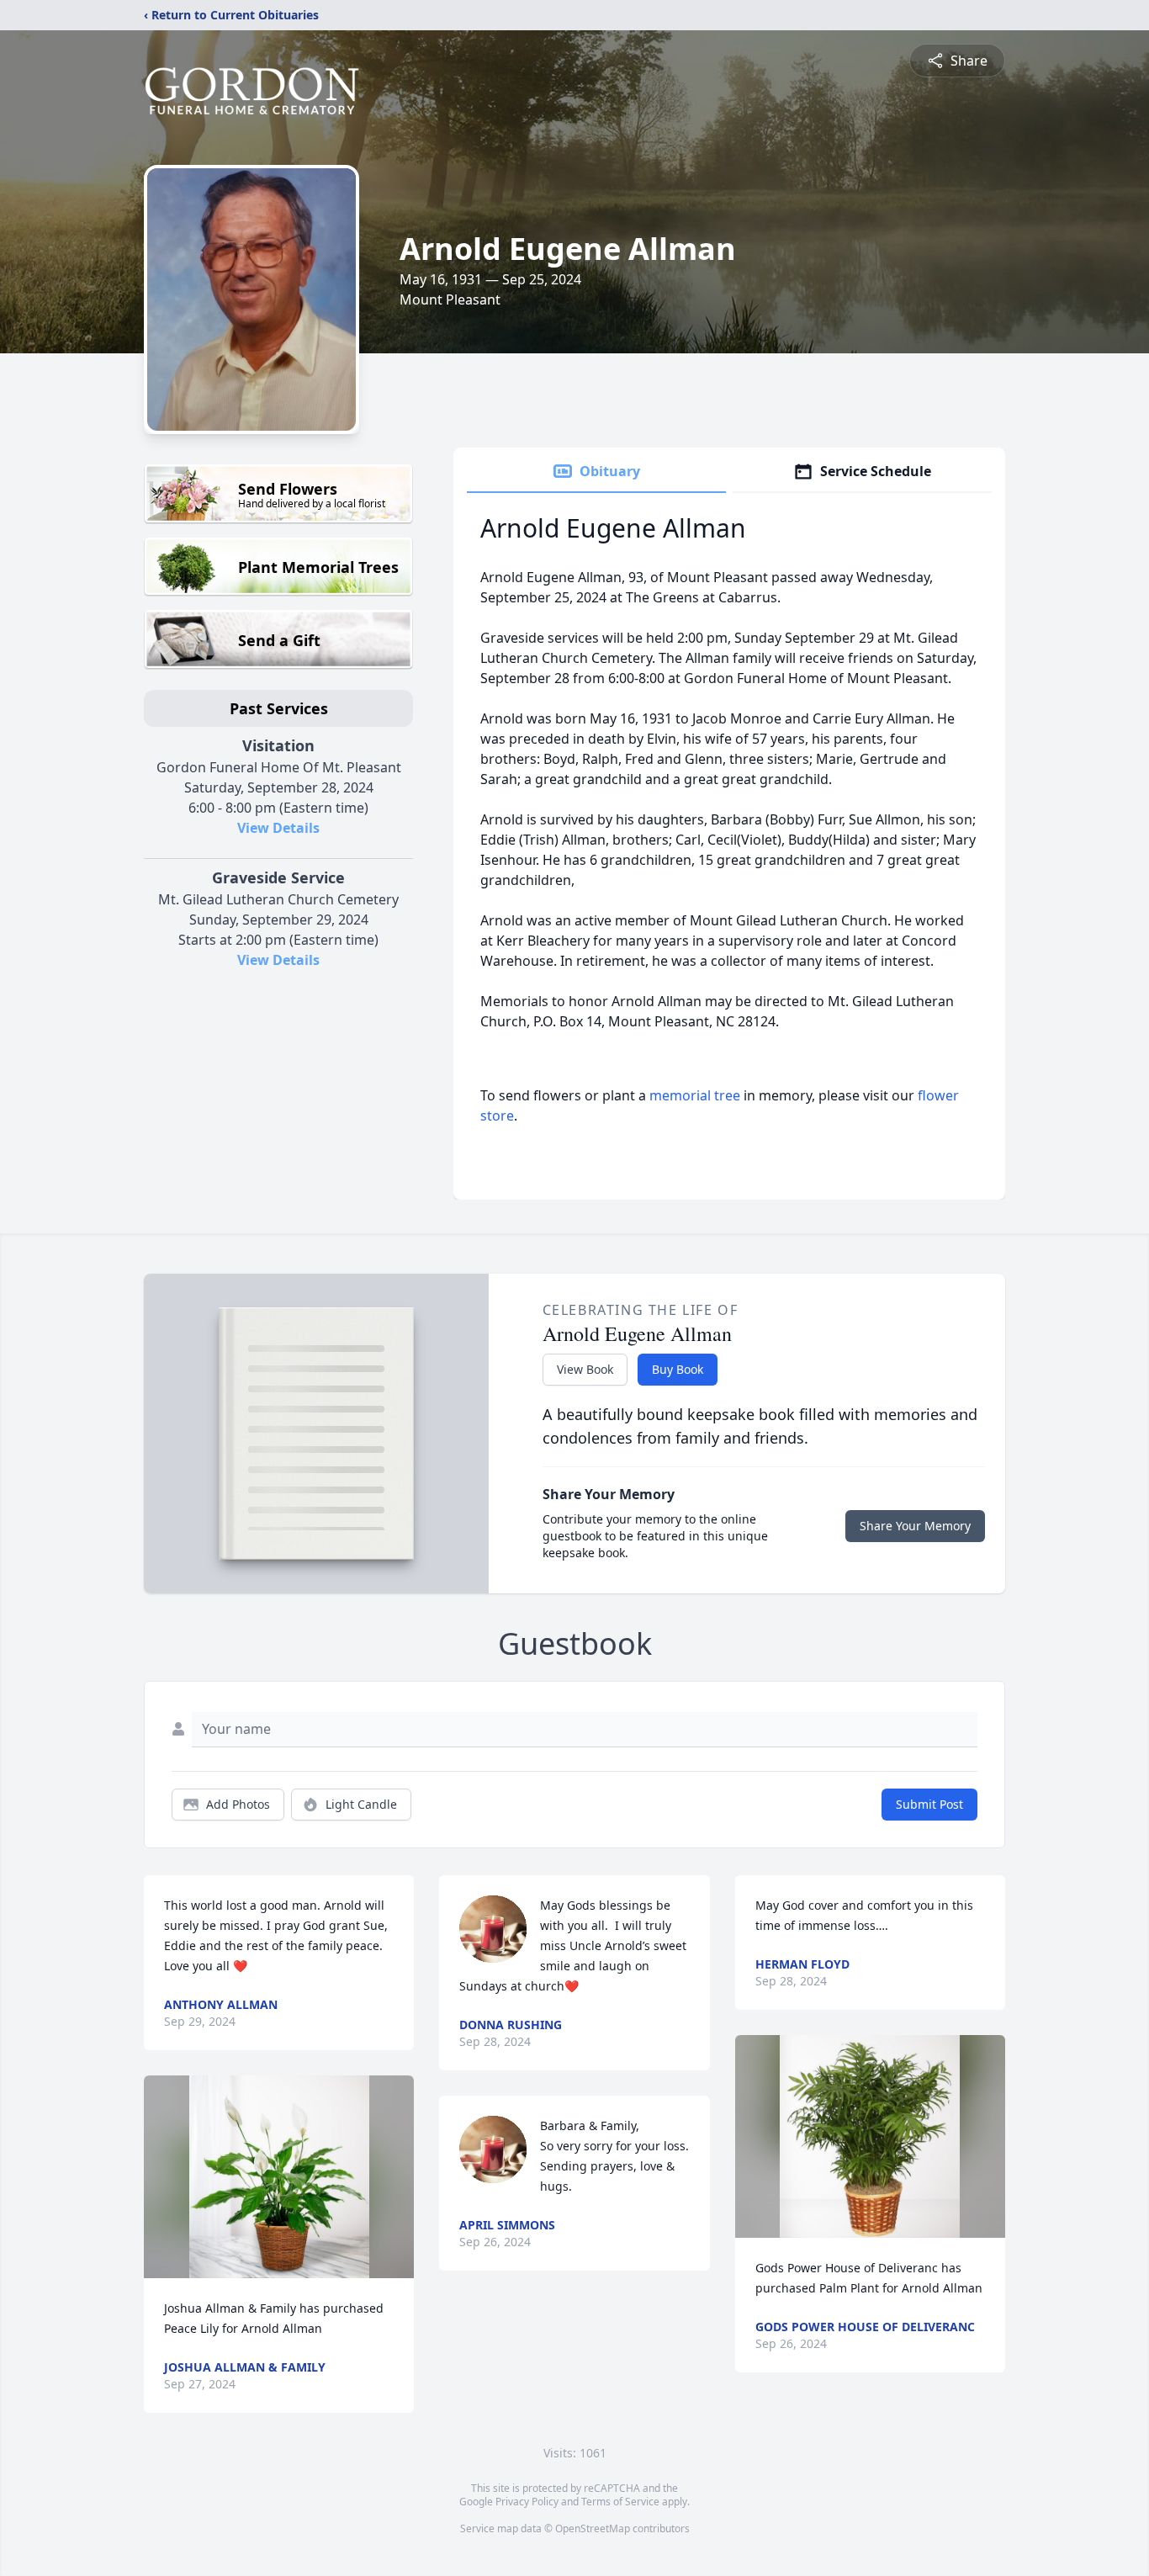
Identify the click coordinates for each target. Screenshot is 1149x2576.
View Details (278, 828)
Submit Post (929, 1804)
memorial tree (695, 1095)
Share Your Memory (915, 1526)
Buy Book (678, 1369)
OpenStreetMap (593, 2528)
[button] (279, 2177)
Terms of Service (620, 2502)
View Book (585, 1369)
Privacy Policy (527, 2502)
